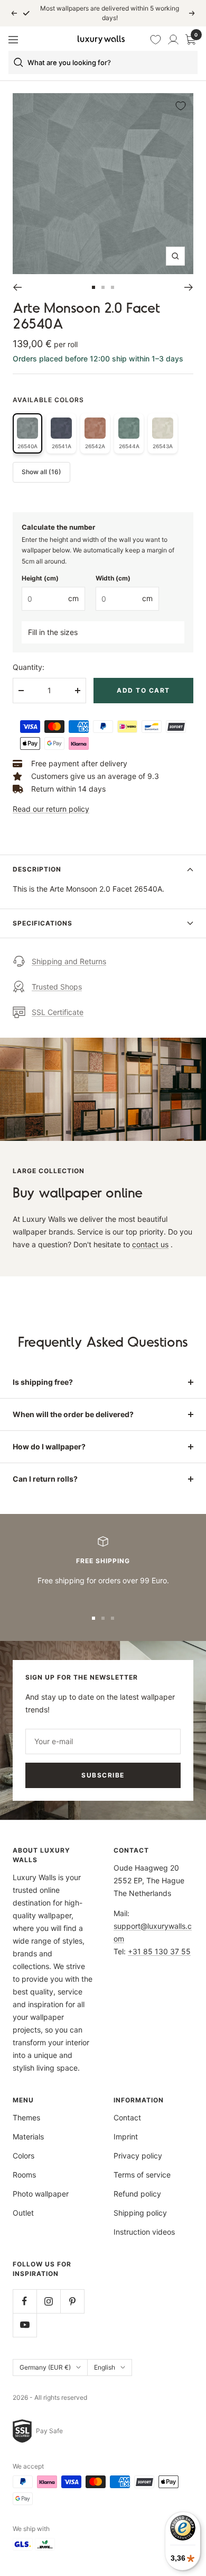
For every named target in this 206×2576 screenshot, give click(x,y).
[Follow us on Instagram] (48, 2301)
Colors (24, 2156)
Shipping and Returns (69, 961)
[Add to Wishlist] (181, 106)
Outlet (23, 2213)
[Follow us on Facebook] (25, 2301)
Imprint (126, 2137)
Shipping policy (140, 2213)
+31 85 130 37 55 (159, 1951)
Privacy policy (138, 2156)
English (105, 2367)
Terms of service (142, 2175)
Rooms (24, 2175)
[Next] (189, 287)
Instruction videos (144, 2232)
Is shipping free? (43, 1382)
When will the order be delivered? (73, 1414)
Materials (28, 2137)
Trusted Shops (57, 987)
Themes (26, 2117)
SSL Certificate (58, 1012)
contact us (150, 1244)
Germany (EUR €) (45, 2367)
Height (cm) (40, 578)
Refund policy (137, 2194)
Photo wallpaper (41, 2194)
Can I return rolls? (45, 1479)
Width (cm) (113, 578)
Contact (127, 2117)
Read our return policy (51, 809)
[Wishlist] (156, 40)
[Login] (173, 40)
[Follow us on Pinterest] (72, 2301)
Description (37, 869)
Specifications (43, 923)
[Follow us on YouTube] (25, 2325)
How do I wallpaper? (49, 1446)
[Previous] (17, 287)
